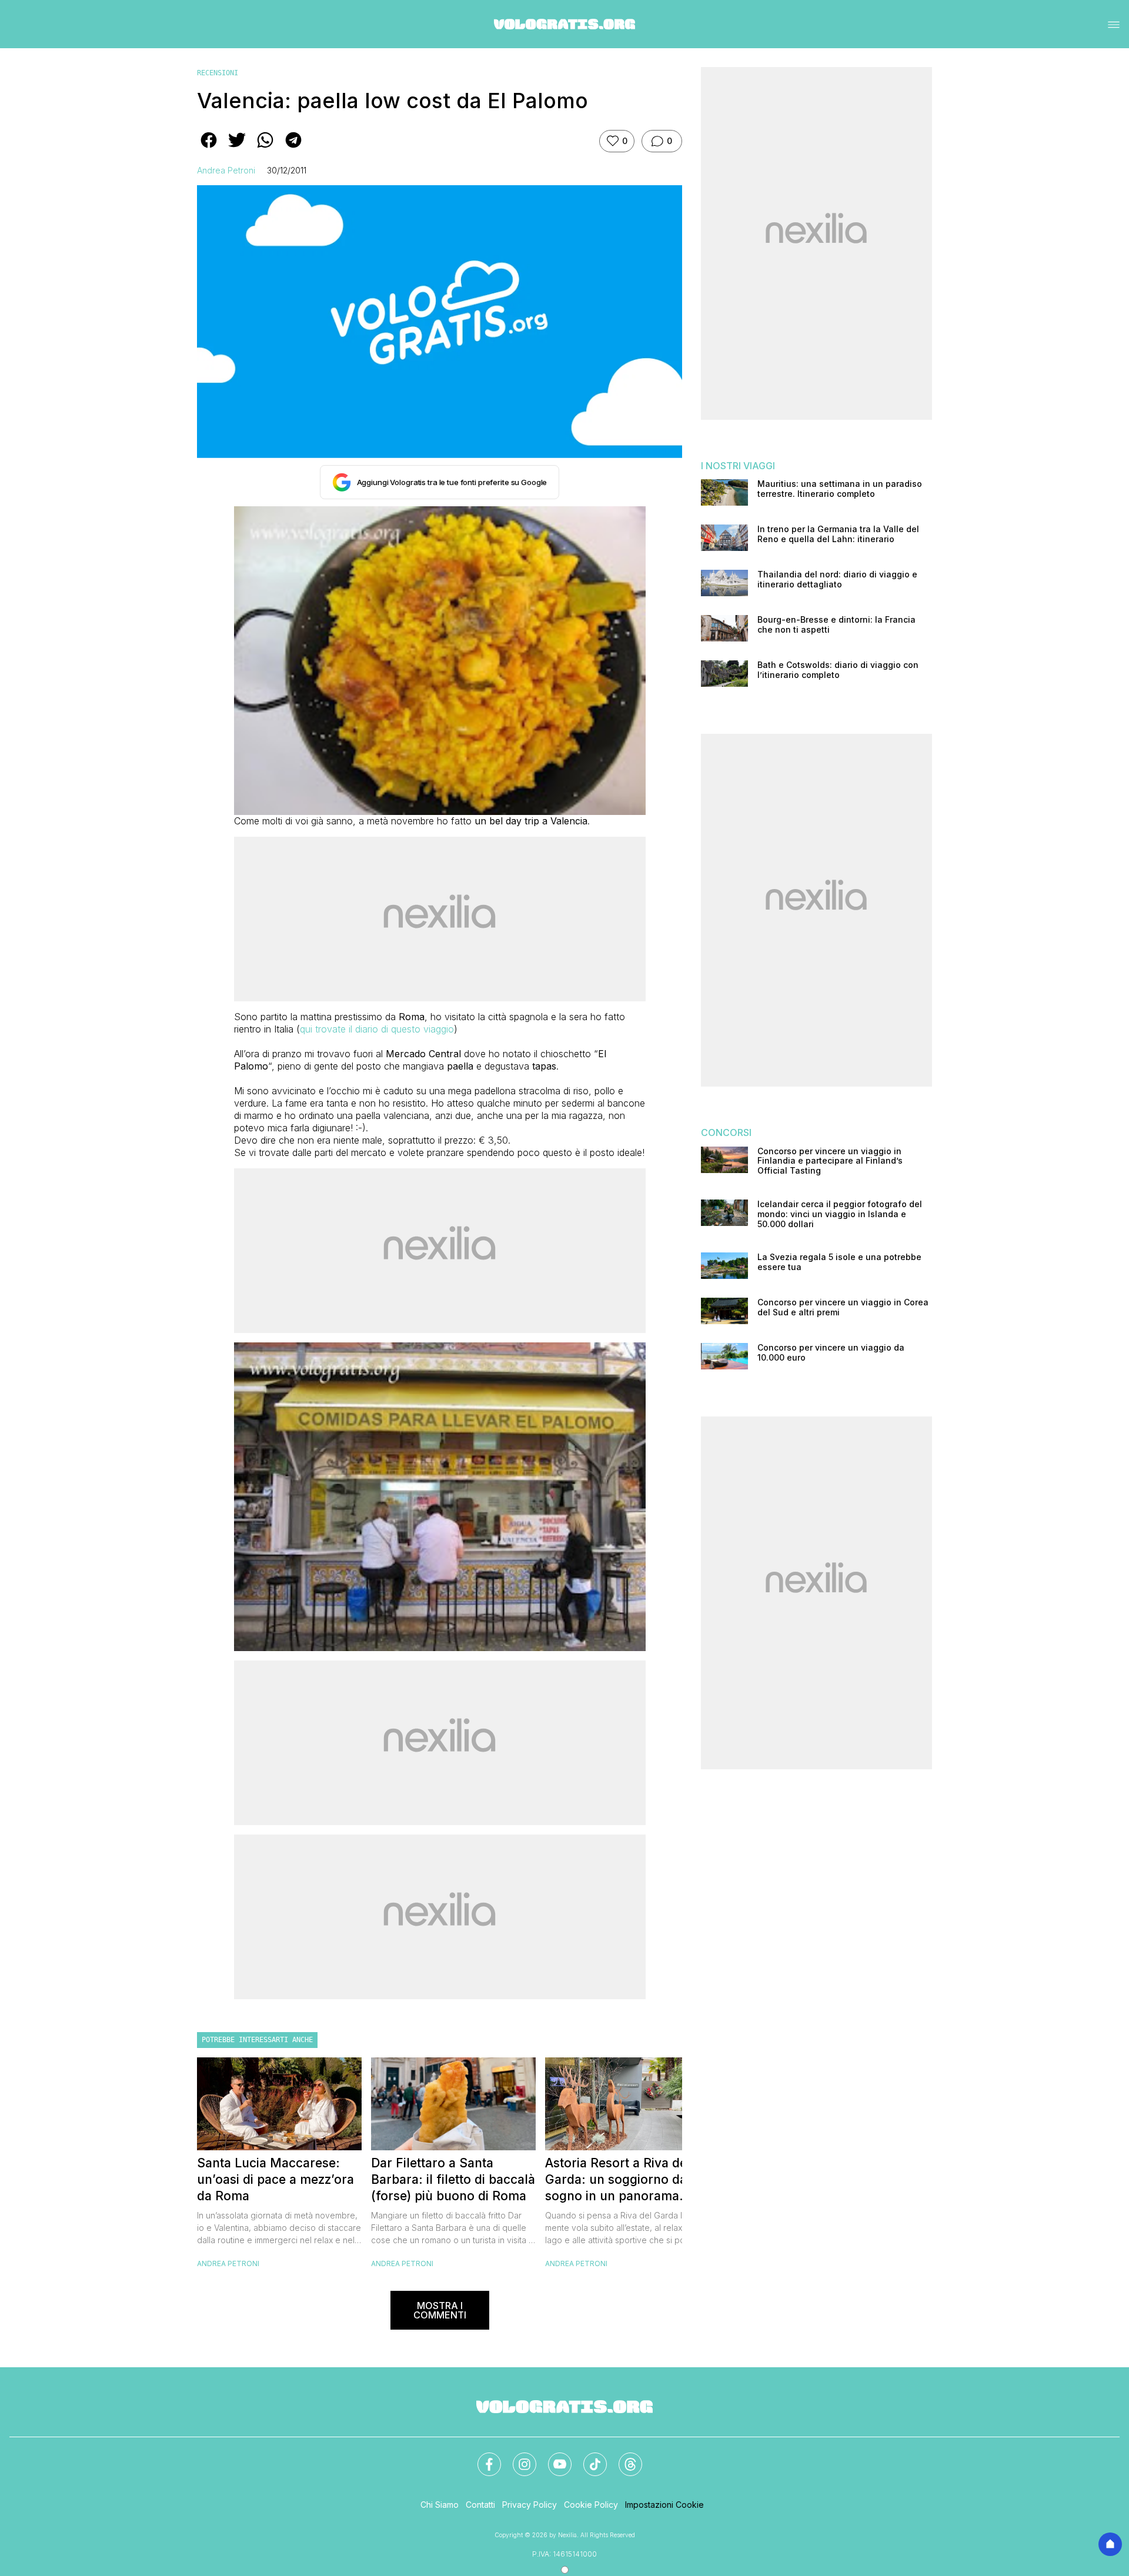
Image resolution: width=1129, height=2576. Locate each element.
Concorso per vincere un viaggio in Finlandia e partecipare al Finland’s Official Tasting (830, 1161)
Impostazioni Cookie (664, 2505)
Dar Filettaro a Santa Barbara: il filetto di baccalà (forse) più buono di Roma (453, 2179)
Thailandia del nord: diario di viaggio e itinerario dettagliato (837, 579)
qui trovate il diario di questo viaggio (377, 1029)
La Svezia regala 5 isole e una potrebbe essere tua (839, 1262)
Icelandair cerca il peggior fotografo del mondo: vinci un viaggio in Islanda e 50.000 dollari (840, 1214)
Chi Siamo (440, 2505)
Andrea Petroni (226, 170)
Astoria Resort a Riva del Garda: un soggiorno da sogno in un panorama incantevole (618, 2180)
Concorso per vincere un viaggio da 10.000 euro (831, 1353)
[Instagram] (517, 2457)
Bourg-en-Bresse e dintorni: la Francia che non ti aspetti (836, 625)
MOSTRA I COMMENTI (440, 2310)
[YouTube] (553, 2457)
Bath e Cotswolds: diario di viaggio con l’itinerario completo (838, 670)
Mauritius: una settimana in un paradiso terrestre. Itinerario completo (840, 489)
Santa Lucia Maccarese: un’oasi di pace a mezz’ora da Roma (275, 2179)
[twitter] (237, 148)
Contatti (480, 2505)
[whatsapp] (265, 148)
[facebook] (209, 148)
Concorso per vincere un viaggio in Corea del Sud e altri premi (843, 1307)
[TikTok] (588, 2457)
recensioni (218, 73)
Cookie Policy (591, 2505)
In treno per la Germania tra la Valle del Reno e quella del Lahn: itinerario (838, 534)
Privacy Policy (530, 2505)
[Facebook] (482, 2457)
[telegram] (293, 148)
